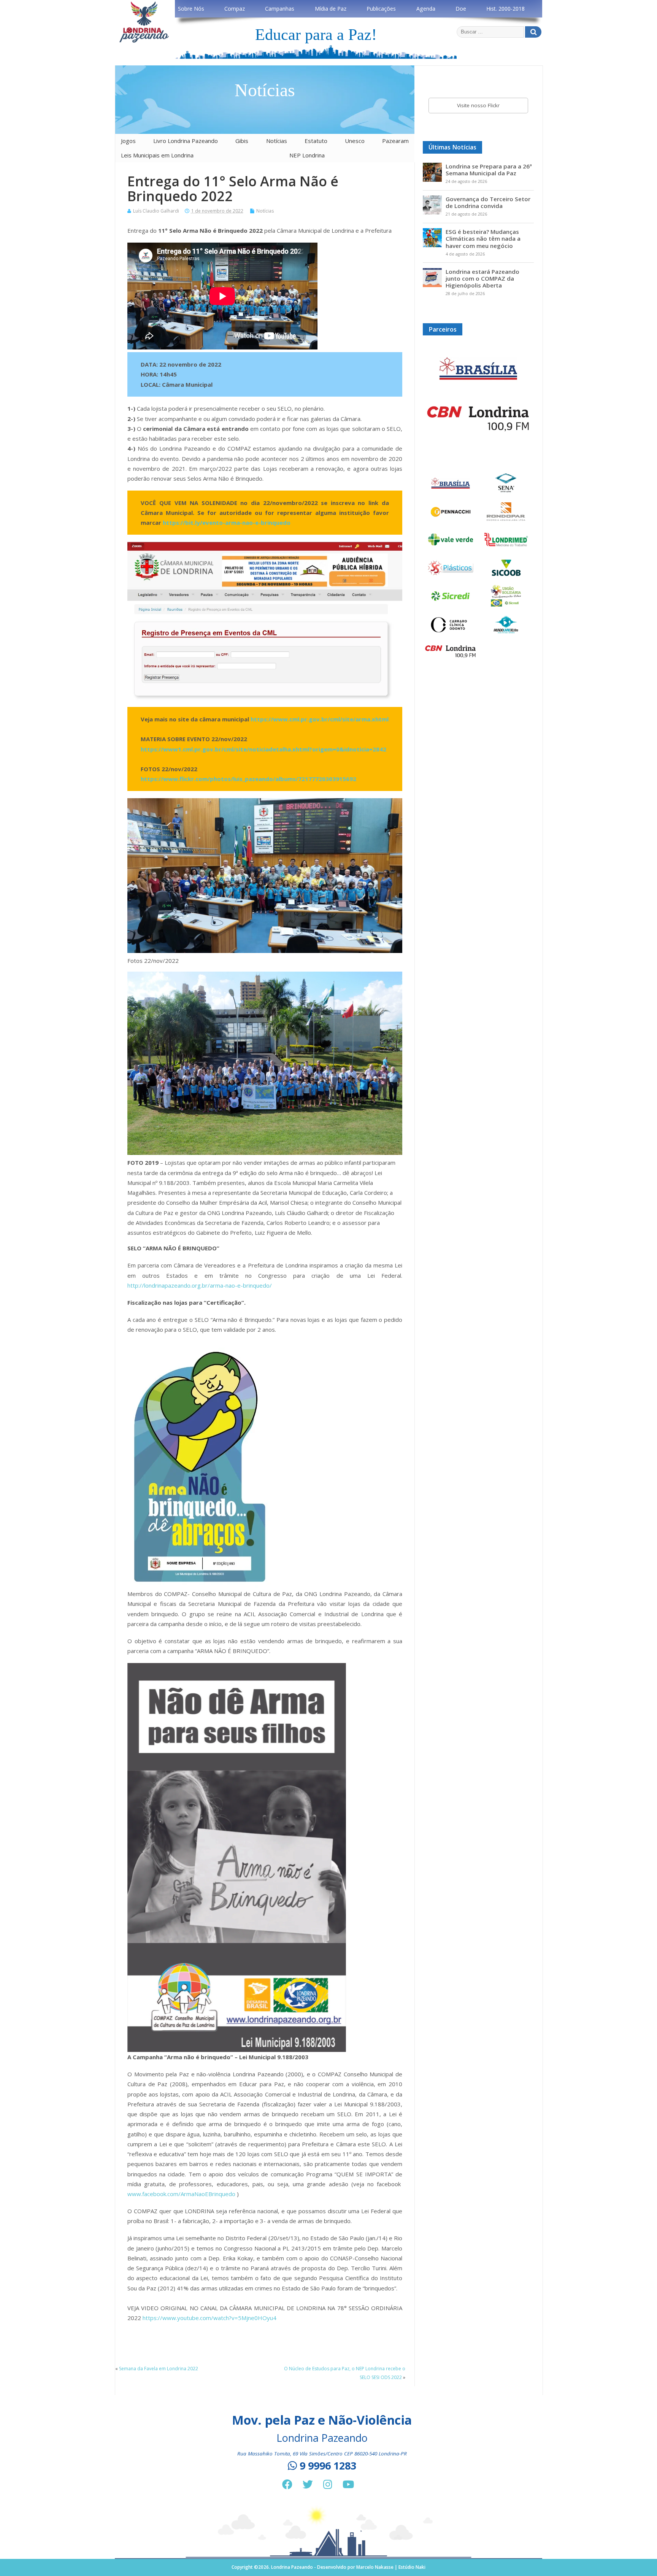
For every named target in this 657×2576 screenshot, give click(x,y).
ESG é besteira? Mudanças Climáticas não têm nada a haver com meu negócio (483, 238)
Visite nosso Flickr (478, 105)
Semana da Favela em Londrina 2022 (159, 2369)
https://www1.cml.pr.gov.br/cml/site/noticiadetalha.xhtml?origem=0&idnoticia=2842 (263, 749)
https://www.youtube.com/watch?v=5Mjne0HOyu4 (209, 2318)
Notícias (277, 141)
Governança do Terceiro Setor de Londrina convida (488, 202)
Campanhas (280, 9)
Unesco (355, 141)
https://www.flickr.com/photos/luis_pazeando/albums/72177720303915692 (248, 779)
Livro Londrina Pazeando (186, 141)
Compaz (235, 9)
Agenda (426, 9)
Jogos (128, 141)
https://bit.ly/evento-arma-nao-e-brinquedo (227, 523)
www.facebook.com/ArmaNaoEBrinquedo (181, 2194)
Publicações (381, 9)
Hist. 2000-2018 (505, 9)
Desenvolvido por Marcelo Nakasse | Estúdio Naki (371, 2567)
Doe (461, 9)
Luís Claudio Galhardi (156, 211)
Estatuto (316, 141)
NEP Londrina (307, 155)
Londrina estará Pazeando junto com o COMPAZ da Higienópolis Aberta (482, 278)
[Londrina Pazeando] (144, 41)
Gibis (242, 141)
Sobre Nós (191, 9)
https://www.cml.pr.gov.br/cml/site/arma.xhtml (320, 719)
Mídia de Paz (331, 9)
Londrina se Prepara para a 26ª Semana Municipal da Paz (489, 170)
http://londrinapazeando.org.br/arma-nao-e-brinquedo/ (200, 1285)
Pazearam (395, 141)
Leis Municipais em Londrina (157, 155)
